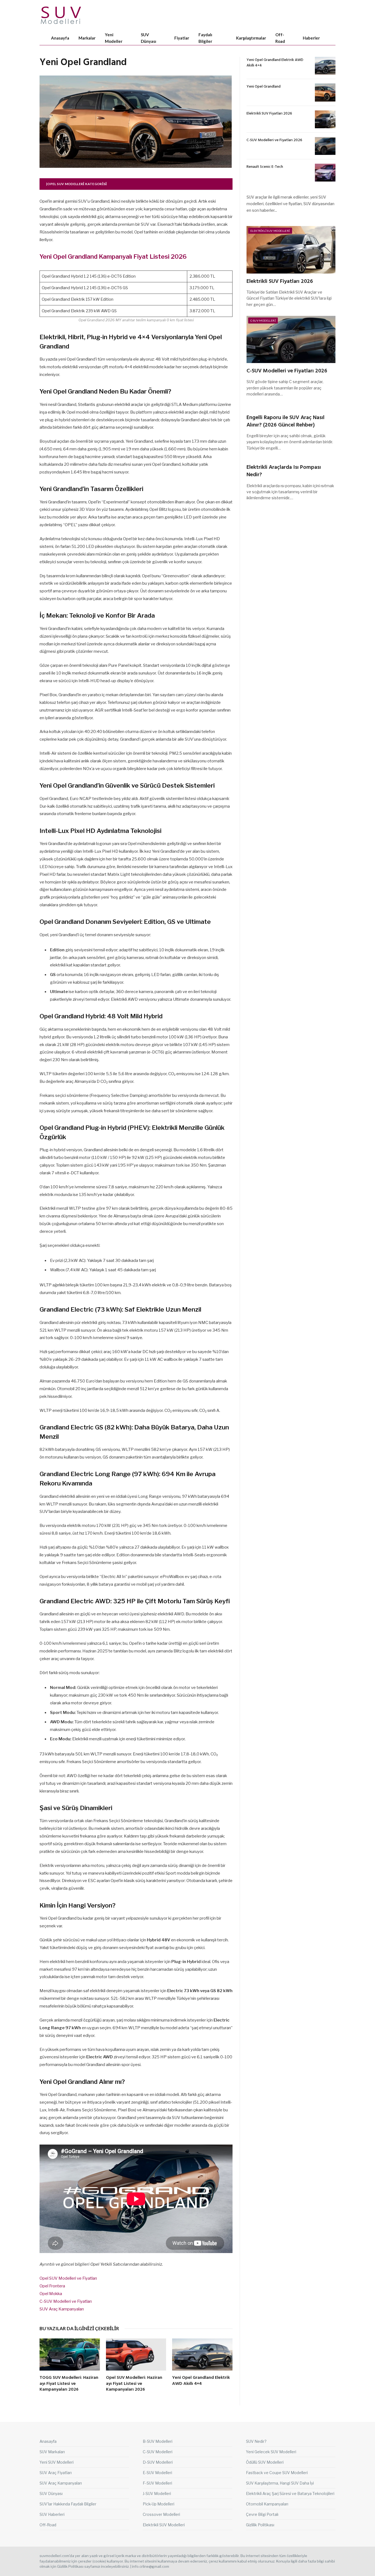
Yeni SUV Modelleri (57, 2462)
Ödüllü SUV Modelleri (265, 2462)
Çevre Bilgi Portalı (262, 2514)
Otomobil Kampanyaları (267, 2504)
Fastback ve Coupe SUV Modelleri (277, 2473)
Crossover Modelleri (161, 2514)
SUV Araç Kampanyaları (62, 2309)
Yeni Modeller (114, 38)
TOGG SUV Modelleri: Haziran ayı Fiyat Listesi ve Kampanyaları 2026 (69, 2384)
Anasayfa (60, 38)
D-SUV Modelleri (158, 2462)
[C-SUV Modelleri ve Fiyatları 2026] (325, 146)
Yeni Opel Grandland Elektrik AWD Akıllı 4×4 (201, 2381)
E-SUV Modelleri (157, 2473)
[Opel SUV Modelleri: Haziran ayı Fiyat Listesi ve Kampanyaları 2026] (136, 2355)
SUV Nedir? (256, 2441)
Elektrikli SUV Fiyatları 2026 (269, 114)
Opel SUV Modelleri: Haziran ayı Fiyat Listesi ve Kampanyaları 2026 (134, 2384)
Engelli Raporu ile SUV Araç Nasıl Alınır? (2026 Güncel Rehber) (286, 422)
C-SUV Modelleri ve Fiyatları (66, 2301)
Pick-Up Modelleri (159, 2504)
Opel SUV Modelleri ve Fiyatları (68, 2278)
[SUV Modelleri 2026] (61, 15)
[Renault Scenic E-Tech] (325, 173)
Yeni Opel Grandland (264, 87)
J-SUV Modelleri (157, 2493)
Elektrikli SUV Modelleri (270, 231)
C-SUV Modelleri (263, 320)
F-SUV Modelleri (157, 2483)
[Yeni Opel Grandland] (325, 92)
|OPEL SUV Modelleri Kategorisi (77, 184)
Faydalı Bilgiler (205, 38)
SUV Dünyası (149, 38)
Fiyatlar (182, 38)
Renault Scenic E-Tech (265, 167)
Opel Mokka (51, 2294)
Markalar (87, 38)
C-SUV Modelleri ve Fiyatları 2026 (274, 140)
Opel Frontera (52, 2286)
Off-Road (280, 38)
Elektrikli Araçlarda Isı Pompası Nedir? (284, 471)
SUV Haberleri (52, 2514)
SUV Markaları (52, 2452)
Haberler (311, 38)
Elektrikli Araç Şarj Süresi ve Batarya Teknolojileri (290, 2493)
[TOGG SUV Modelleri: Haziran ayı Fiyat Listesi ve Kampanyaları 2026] (70, 2355)
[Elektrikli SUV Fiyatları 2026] (325, 119)
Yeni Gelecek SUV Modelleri (271, 2452)
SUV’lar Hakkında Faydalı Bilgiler (68, 2504)
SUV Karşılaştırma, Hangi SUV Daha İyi (280, 2483)
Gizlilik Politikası (260, 2525)
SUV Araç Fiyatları (56, 2473)
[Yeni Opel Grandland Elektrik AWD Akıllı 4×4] (202, 2355)
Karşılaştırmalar (251, 38)
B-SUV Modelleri (158, 2441)
